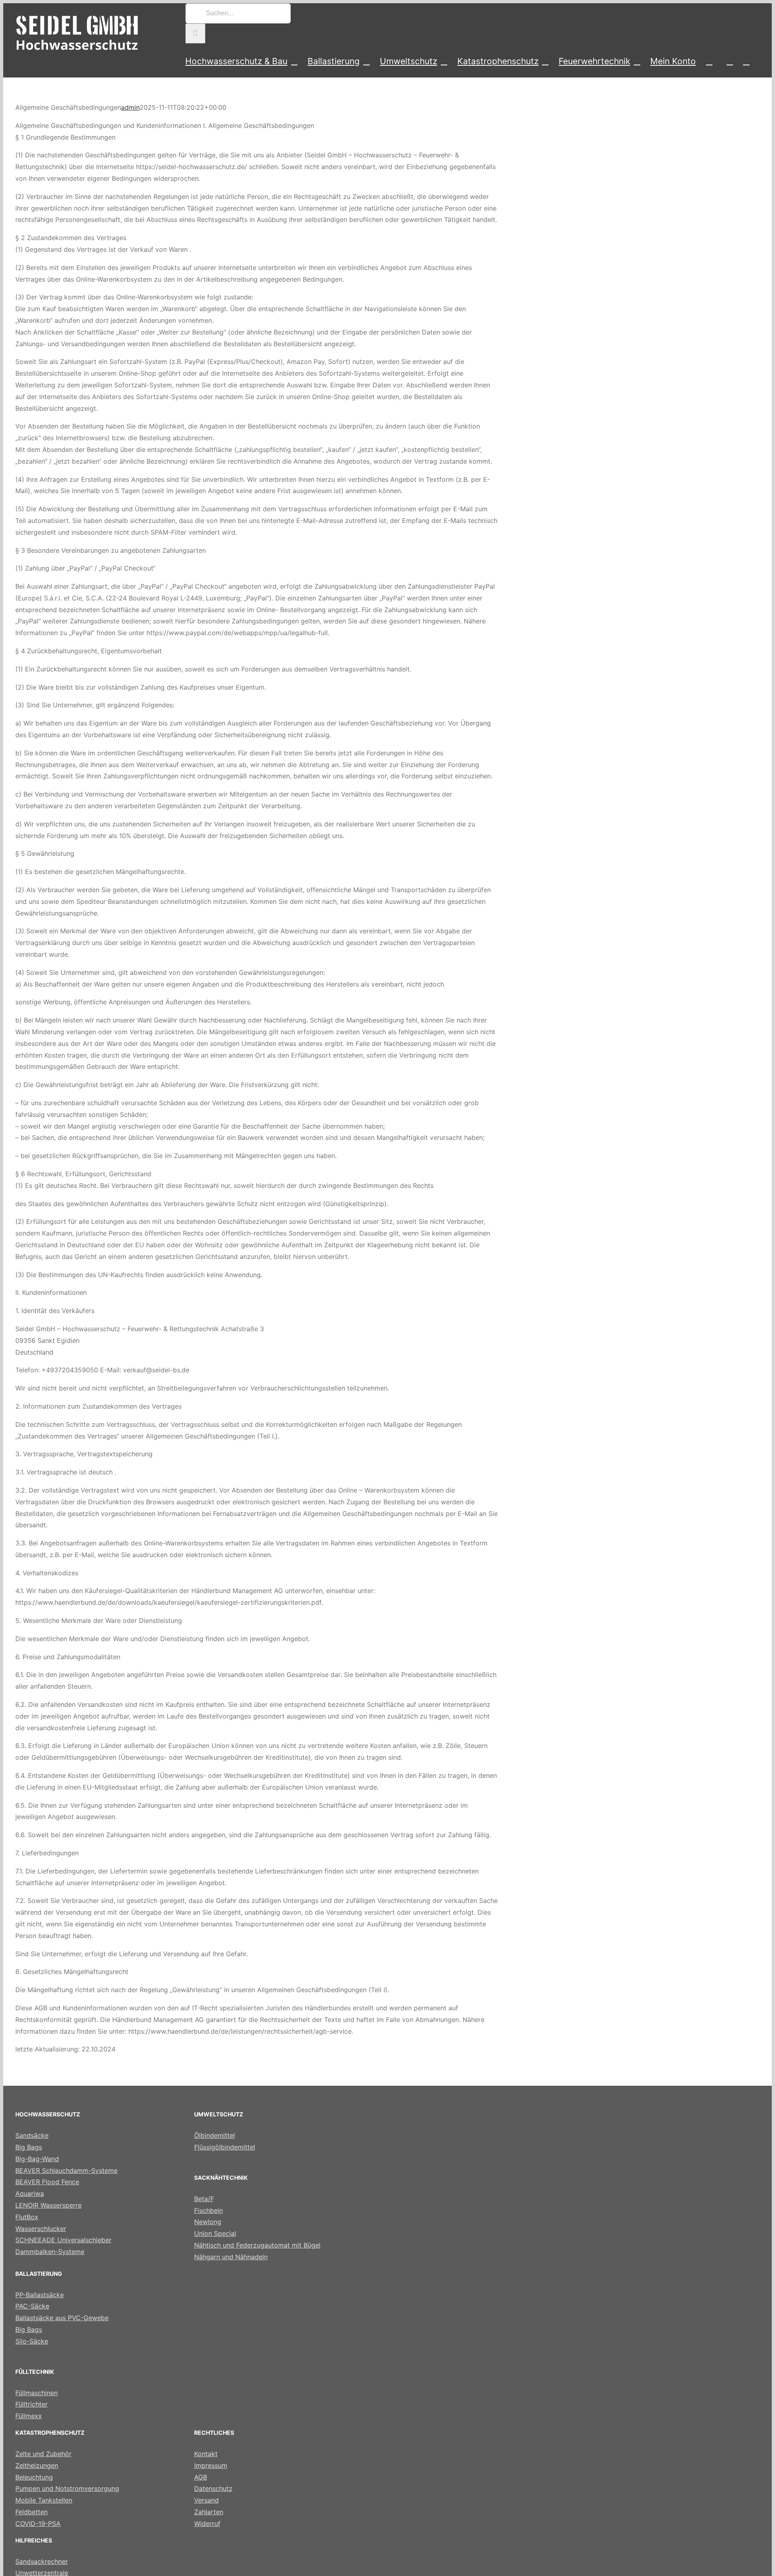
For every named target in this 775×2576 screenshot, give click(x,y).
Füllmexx (29, 2416)
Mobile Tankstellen (44, 2500)
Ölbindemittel (215, 2135)
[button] (746, 61)
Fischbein (208, 2210)
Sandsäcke (32, 2135)
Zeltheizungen (37, 2465)
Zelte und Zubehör (43, 2454)
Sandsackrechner (42, 2561)
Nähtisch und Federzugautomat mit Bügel (257, 2245)
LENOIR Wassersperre (48, 2205)
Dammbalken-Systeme (50, 2252)
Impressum (211, 2465)
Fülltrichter (31, 2404)
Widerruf (207, 2524)
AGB (201, 2477)
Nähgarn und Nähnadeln (231, 2257)
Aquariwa (30, 2193)
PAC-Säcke (32, 2306)
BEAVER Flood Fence (47, 2182)
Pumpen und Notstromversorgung (67, 2488)
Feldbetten (31, 2512)
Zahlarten (209, 2512)
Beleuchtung (34, 2477)
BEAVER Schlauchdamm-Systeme (66, 2170)
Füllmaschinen (37, 2393)
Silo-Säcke (32, 2341)
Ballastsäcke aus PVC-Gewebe (62, 2318)
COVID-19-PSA (38, 2524)
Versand (206, 2500)
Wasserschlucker (41, 2229)
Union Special (215, 2233)
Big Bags (29, 2147)
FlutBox (27, 2217)
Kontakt (206, 2454)
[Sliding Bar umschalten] (730, 61)
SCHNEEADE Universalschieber (63, 2240)
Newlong (208, 2222)
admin (130, 107)
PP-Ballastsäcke (40, 2295)
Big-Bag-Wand (37, 2159)
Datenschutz (213, 2488)
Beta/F (204, 2199)
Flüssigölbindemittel (225, 2147)
